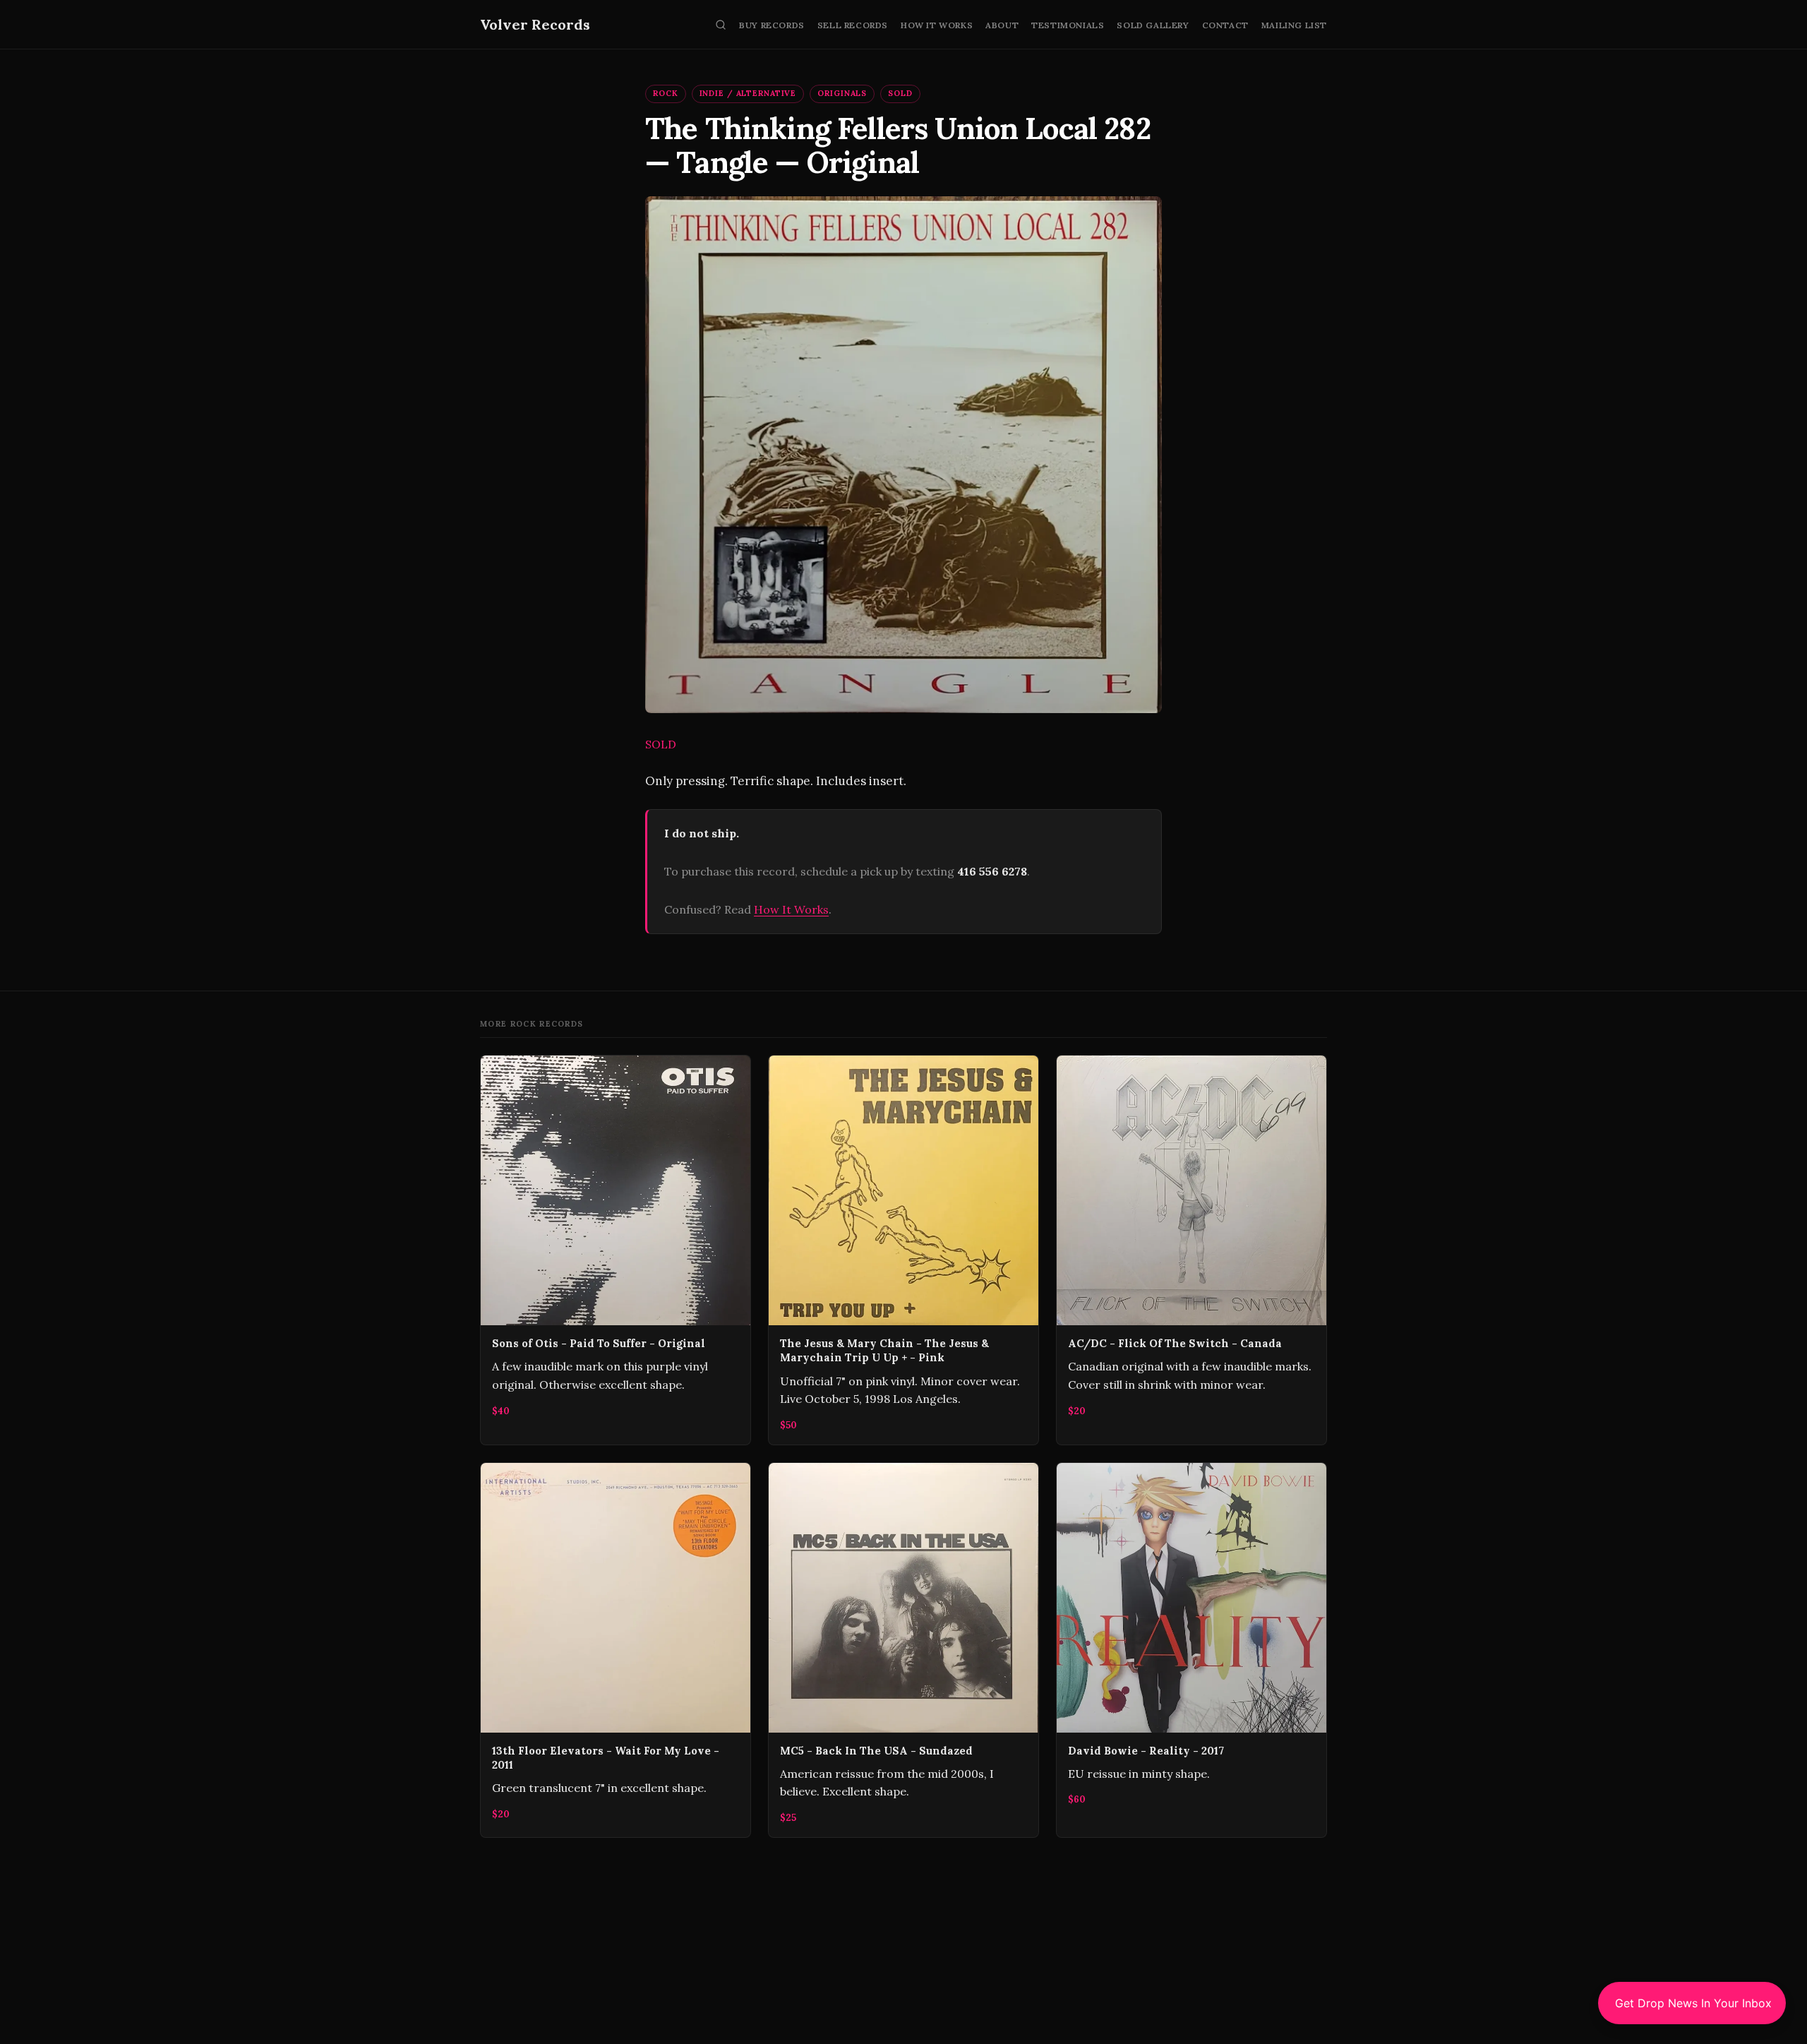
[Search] (721, 25)
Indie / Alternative (748, 93)
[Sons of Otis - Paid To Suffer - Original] (616, 1250)
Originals (842, 93)
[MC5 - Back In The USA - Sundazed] (903, 1650)
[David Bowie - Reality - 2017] (1191, 1650)
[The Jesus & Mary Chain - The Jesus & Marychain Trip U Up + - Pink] (903, 1250)
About (1002, 25)
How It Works (937, 25)
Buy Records (772, 25)
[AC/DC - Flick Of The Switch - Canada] (1191, 1250)
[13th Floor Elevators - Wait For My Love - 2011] (616, 1650)
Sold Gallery (1153, 25)
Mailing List (1294, 25)
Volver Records (535, 24)
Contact (1225, 25)
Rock (666, 93)
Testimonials (1068, 25)
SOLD (900, 93)
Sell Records (853, 25)
